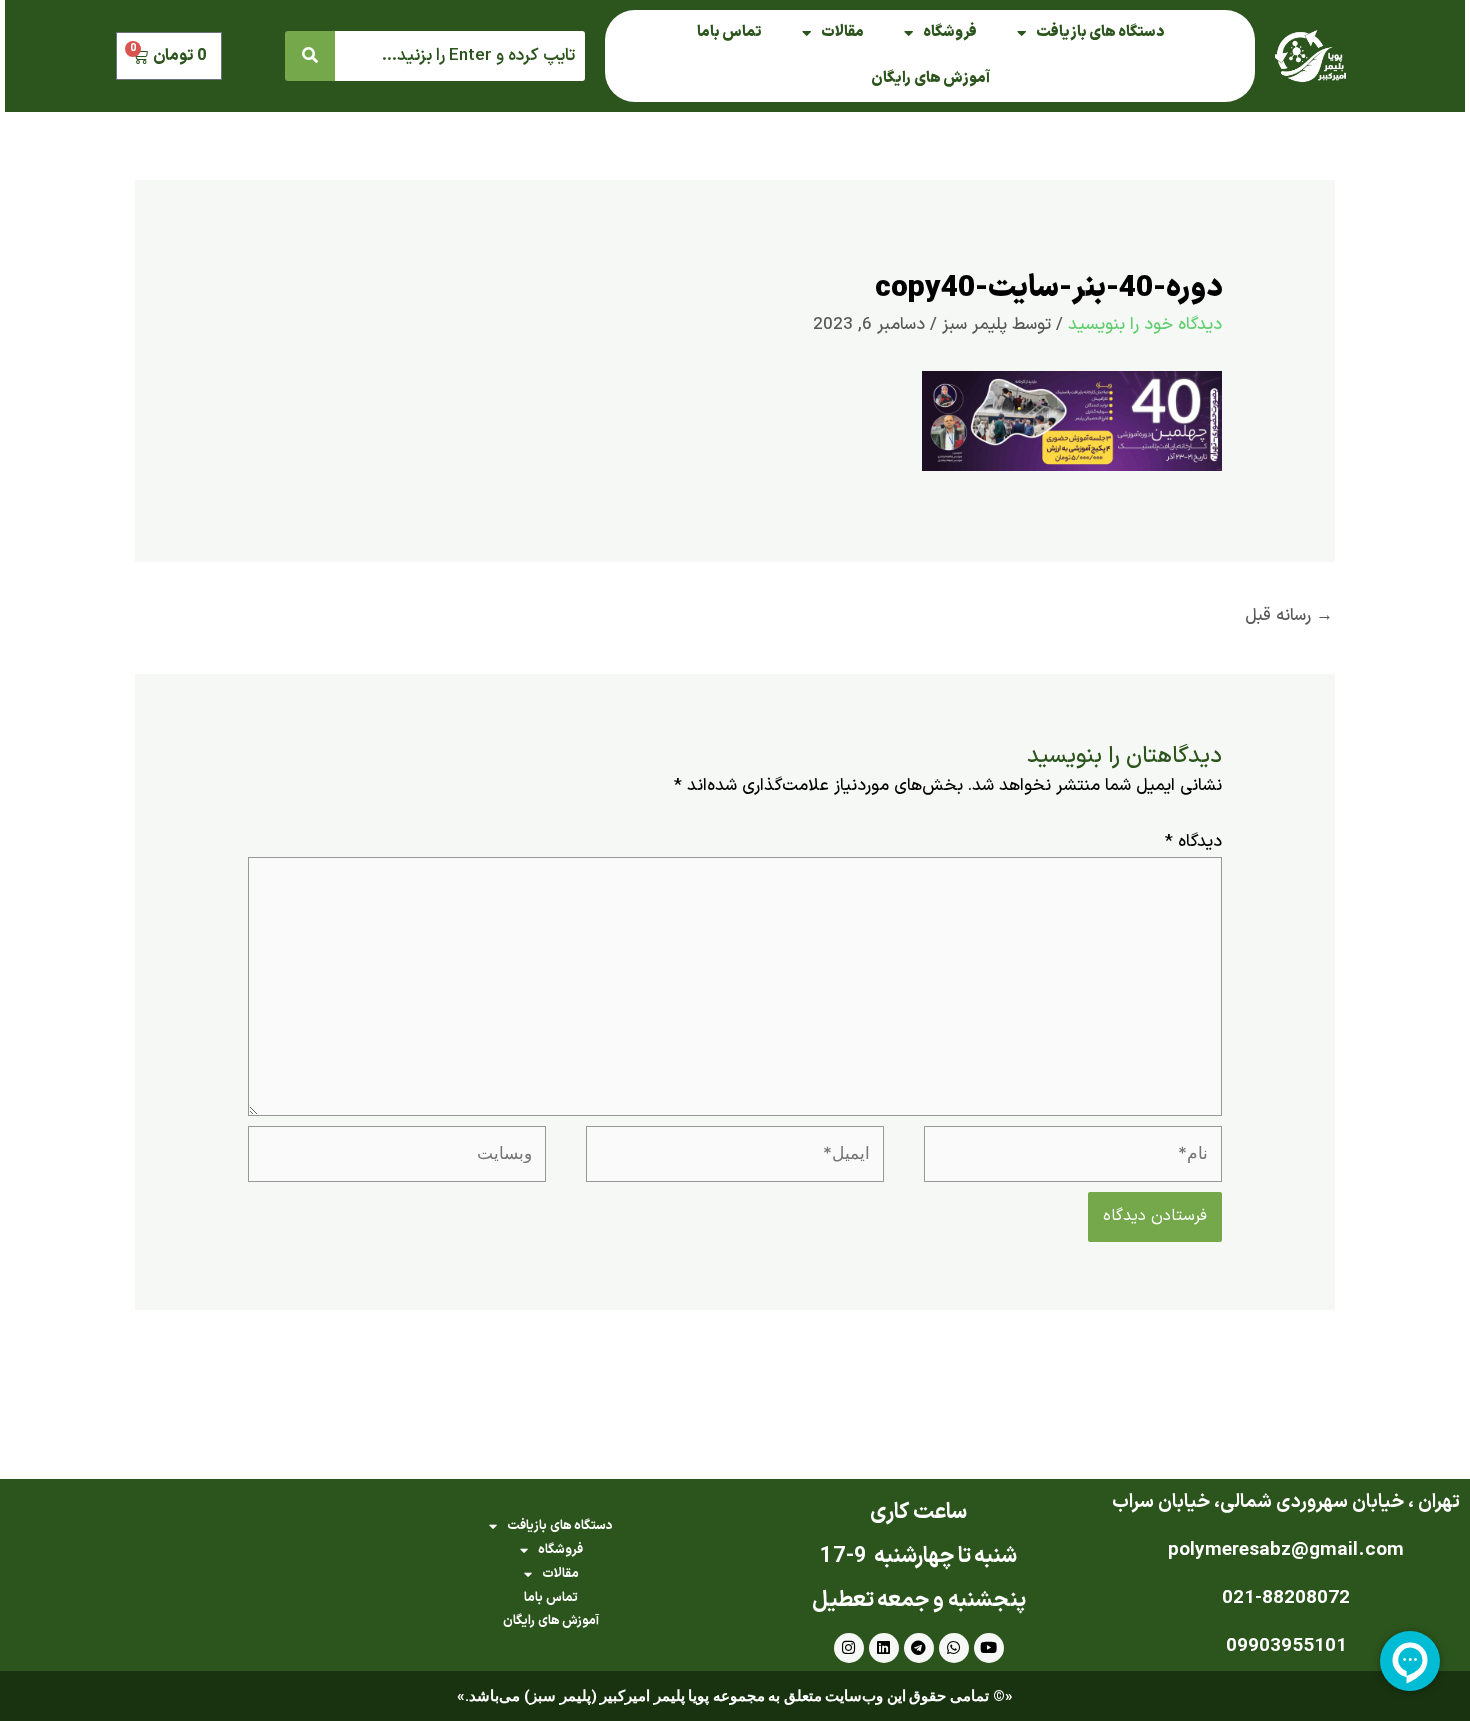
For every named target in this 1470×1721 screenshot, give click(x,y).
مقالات (842, 32)
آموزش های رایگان (930, 78)
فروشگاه (950, 32)
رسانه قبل (1289, 616)
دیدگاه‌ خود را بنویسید (1145, 325)
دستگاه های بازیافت (1100, 32)
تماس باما (729, 32)
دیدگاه (1193, 842)
